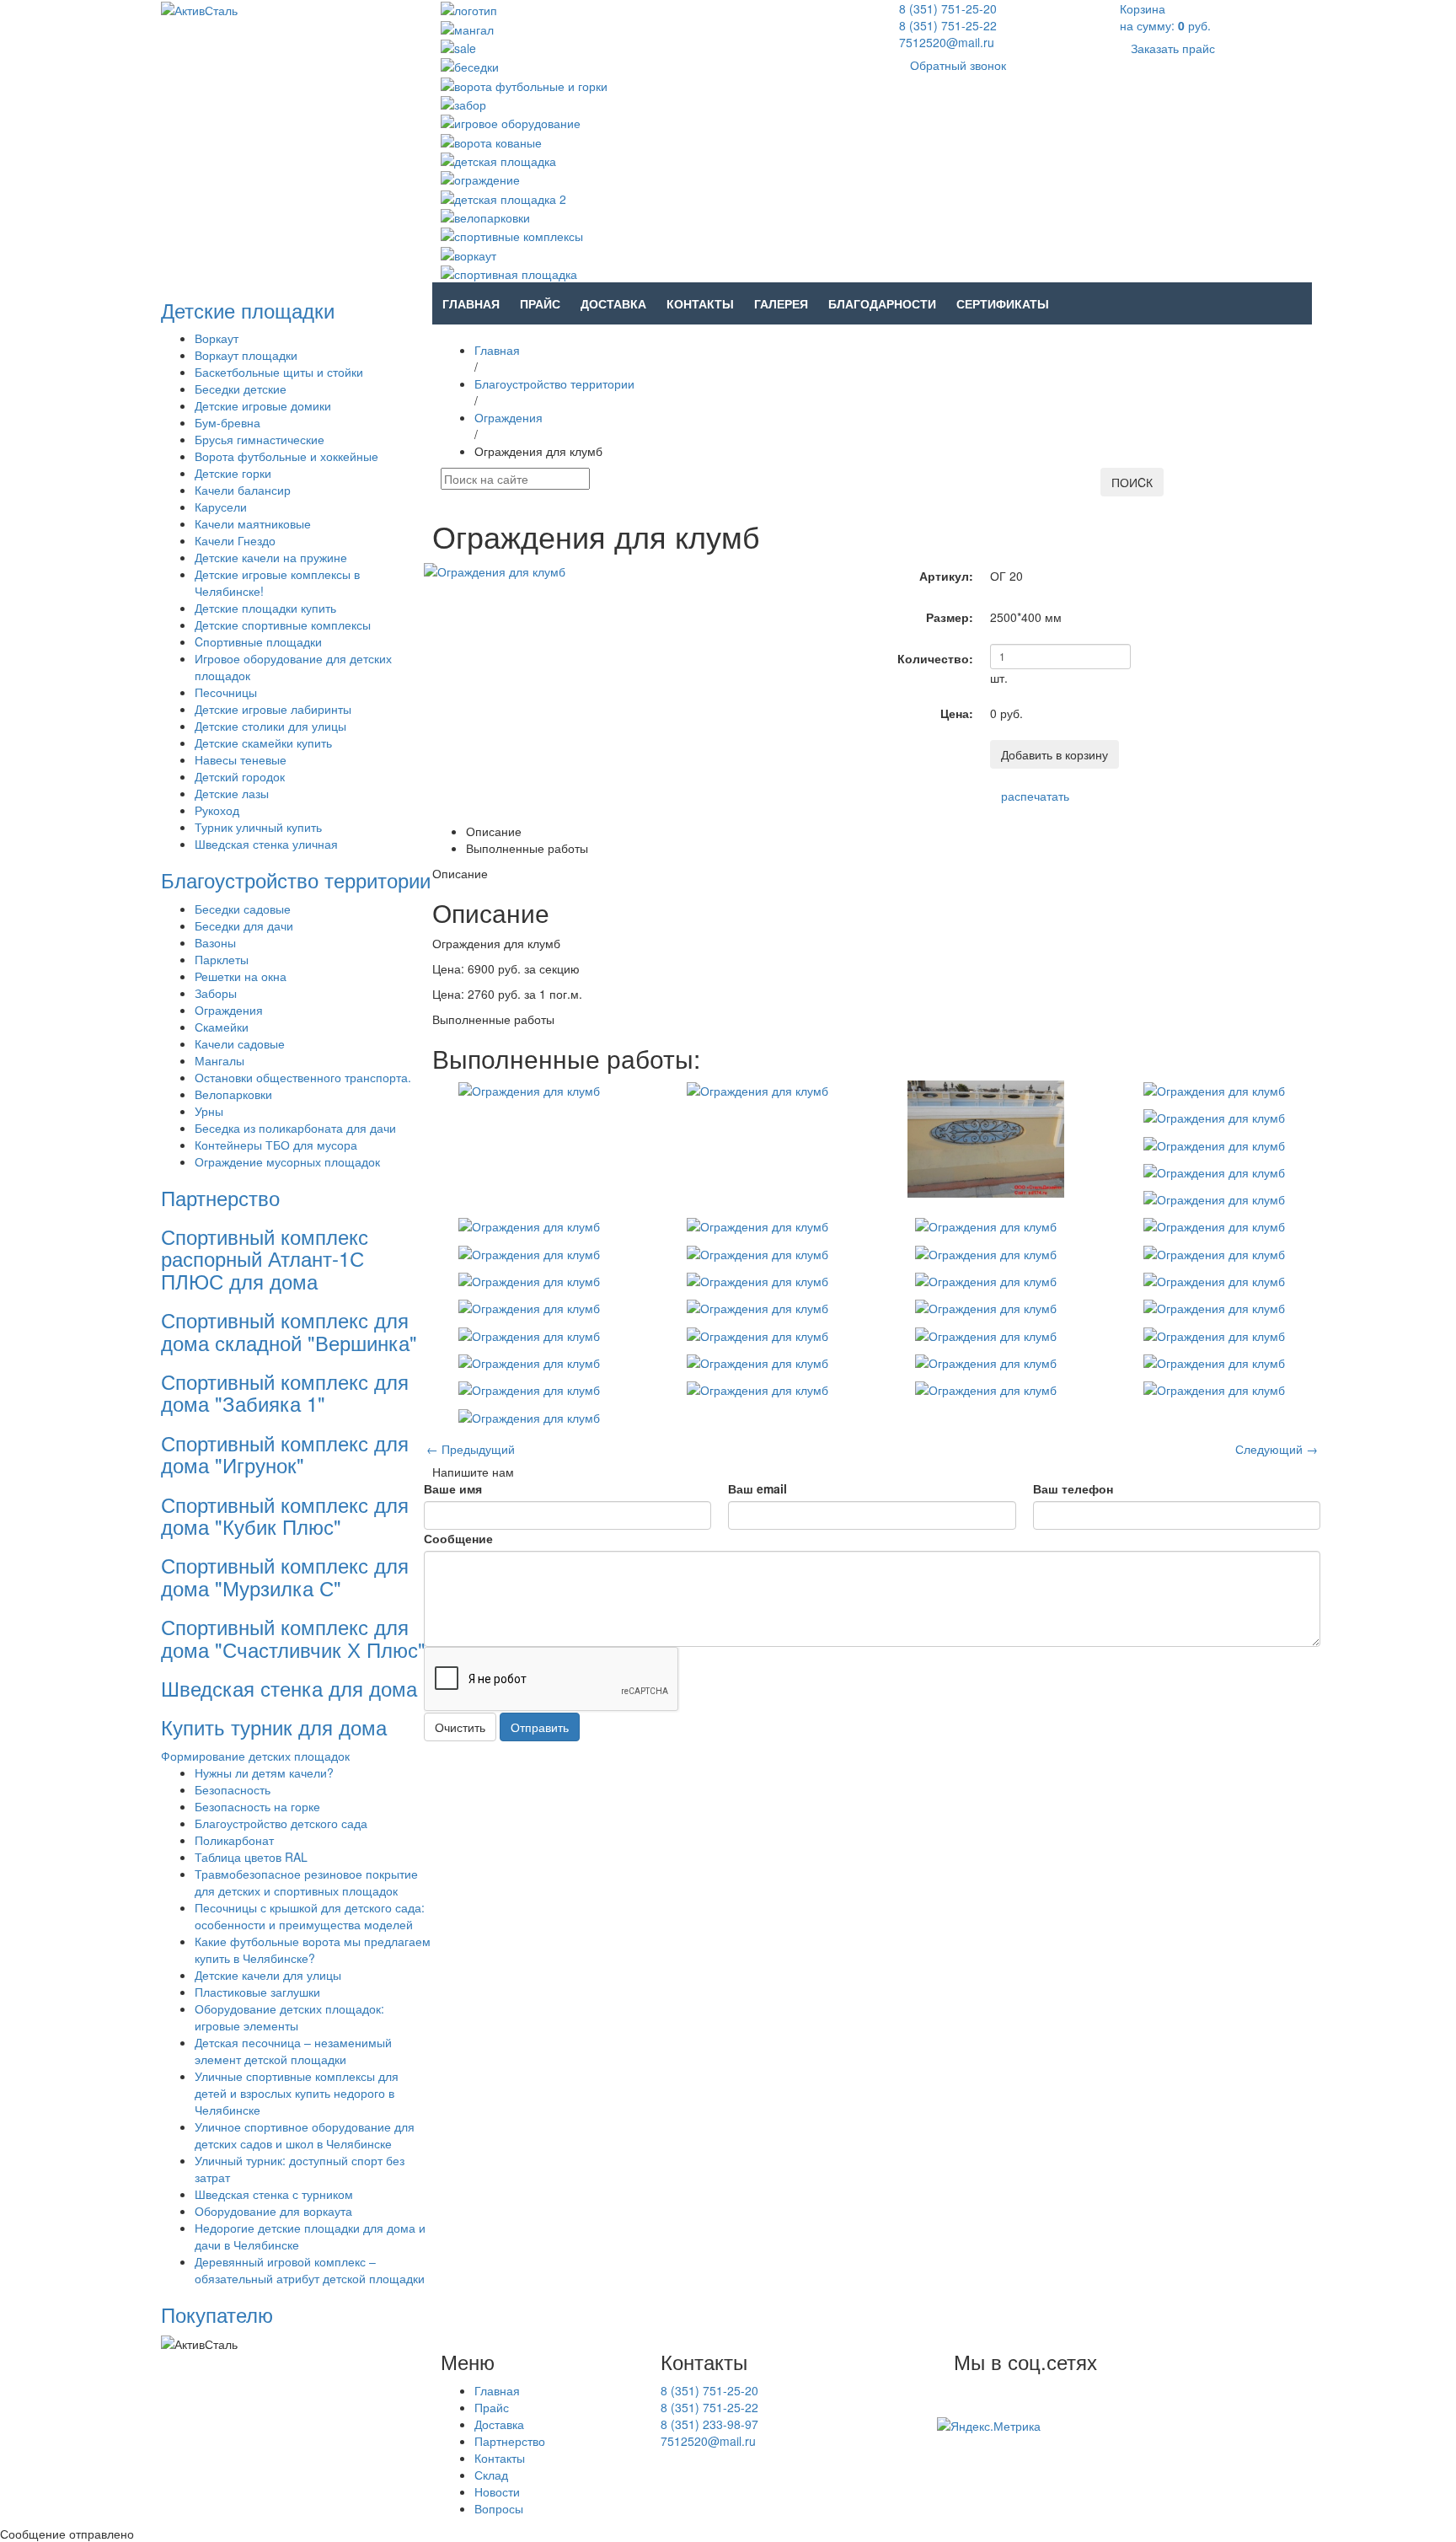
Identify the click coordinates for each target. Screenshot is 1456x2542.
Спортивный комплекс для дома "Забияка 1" (285, 1392)
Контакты (700, 303)
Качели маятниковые (253, 523)
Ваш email (757, 1488)
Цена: (957, 713)
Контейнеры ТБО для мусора (276, 1145)
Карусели (221, 507)
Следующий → (1277, 1449)
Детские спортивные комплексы (283, 625)
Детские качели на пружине (271, 557)
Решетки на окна (241, 976)
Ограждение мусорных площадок (287, 1161)
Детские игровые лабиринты (273, 709)
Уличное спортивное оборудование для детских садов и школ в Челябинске (305, 2135)
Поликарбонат (234, 1840)
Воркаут (217, 338)
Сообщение (458, 1538)
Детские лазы (232, 793)
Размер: (950, 617)
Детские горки (233, 473)
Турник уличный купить (258, 827)
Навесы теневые (241, 759)
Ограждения (229, 1010)
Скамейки (222, 1027)
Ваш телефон (1073, 1488)
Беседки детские (241, 389)
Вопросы (499, 2508)
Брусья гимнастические (260, 439)
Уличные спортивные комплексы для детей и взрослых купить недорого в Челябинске (297, 2093)
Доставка (613, 303)
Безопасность (233, 1789)
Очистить (460, 1727)
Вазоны (215, 942)
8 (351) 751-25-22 (948, 25)
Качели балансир (243, 490)
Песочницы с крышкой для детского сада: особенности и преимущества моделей (310, 1916)
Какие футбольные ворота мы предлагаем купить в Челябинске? (313, 1949)
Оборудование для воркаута (273, 2211)
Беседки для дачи (244, 925)
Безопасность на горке (257, 1806)
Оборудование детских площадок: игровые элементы (289, 2017)
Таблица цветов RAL (251, 1857)
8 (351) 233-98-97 (709, 2424)
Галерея (781, 303)
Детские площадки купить (265, 608)
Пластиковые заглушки (257, 1992)
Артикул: (946, 576)
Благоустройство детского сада (281, 1823)
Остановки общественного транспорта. (303, 1077)
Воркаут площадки (246, 355)
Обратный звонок (958, 65)
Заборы (216, 993)
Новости (497, 2491)
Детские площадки (248, 310)
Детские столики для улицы (270, 726)
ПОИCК (1132, 482)
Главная (471, 303)
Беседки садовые (243, 909)
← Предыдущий (471, 1449)
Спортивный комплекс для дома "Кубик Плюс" (285, 1515)
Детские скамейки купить (263, 743)
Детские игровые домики (263, 405)
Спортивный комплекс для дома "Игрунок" (285, 1453)
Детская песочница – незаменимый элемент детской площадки (293, 2051)
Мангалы (219, 1060)
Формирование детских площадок (255, 1756)
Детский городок (240, 776)
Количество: (935, 658)
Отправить (540, 1727)
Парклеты (222, 959)
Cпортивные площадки (258, 641)
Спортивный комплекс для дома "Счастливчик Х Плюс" (293, 1637)
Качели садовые (240, 1043)
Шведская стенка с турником (274, 2194)
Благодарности (882, 303)
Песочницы (226, 692)
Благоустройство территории (296, 880)
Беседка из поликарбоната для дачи (295, 1128)
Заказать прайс (1173, 48)
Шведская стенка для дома (289, 1688)
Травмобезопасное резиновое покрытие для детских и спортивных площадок (306, 1882)
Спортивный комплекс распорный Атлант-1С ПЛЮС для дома (265, 1258)
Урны (209, 1111)
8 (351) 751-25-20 (948, 8)
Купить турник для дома (274, 1727)
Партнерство (220, 1197)
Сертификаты (1003, 303)
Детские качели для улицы (268, 1975)
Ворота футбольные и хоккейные (286, 456)
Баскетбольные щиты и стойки (279, 372)
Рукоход (217, 810)
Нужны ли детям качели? (264, 1772)
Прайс (540, 303)
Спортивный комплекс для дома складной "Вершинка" (289, 1330)
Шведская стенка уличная (266, 844)
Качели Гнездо (235, 540)
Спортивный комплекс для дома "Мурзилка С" (285, 1576)
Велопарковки (233, 1094)
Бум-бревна (227, 422)
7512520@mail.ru (947, 42)
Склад (491, 2475)
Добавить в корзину (1055, 754)
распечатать (1035, 796)
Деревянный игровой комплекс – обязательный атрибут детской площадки (310, 2270)
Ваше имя (453, 1488)
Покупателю (217, 2314)
